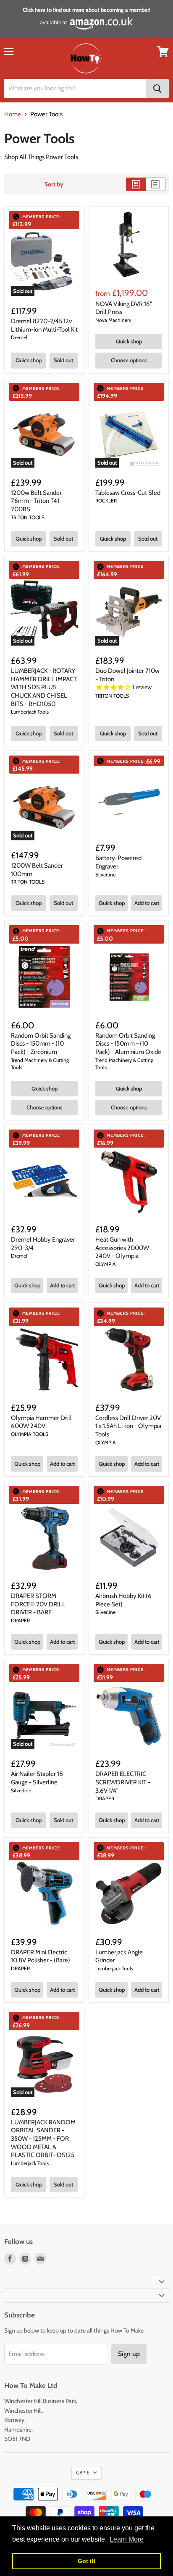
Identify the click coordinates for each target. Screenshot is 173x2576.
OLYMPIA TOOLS (30, 1434)
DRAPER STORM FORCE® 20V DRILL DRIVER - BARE (38, 1604)
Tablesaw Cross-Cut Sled (128, 493)
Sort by (54, 184)
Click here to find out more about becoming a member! (86, 10)
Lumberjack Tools (30, 712)
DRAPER (20, 1620)
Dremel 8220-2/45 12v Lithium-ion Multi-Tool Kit (44, 325)
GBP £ (83, 2473)
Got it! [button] (87, 2561)
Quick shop (29, 360)
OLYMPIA (106, 1264)
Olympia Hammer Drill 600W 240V (41, 1422)
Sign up (129, 2354)
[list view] (156, 184)
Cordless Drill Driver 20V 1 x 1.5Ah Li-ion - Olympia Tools (128, 1426)
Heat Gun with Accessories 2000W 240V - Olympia (122, 1248)
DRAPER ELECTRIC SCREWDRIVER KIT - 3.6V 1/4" (123, 1782)
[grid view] (136, 184)
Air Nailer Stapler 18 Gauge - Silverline (37, 1778)
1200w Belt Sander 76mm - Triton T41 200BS (36, 501)
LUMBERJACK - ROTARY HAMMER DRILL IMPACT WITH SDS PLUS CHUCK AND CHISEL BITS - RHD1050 (44, 687)
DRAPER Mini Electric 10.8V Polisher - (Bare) (41, 1956)
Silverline (105, 875)
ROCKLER (106, 501)
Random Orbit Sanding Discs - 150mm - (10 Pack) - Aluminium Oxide (128, 1044)
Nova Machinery (113, 320)
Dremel (19, 337)
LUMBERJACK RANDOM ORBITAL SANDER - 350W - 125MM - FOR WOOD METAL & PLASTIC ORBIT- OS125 (43, 2139)
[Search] (157, 89)
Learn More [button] (127, 2539)
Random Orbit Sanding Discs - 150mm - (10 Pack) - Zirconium (41, 1044)
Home (13, 114)
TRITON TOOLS (28, 517)
